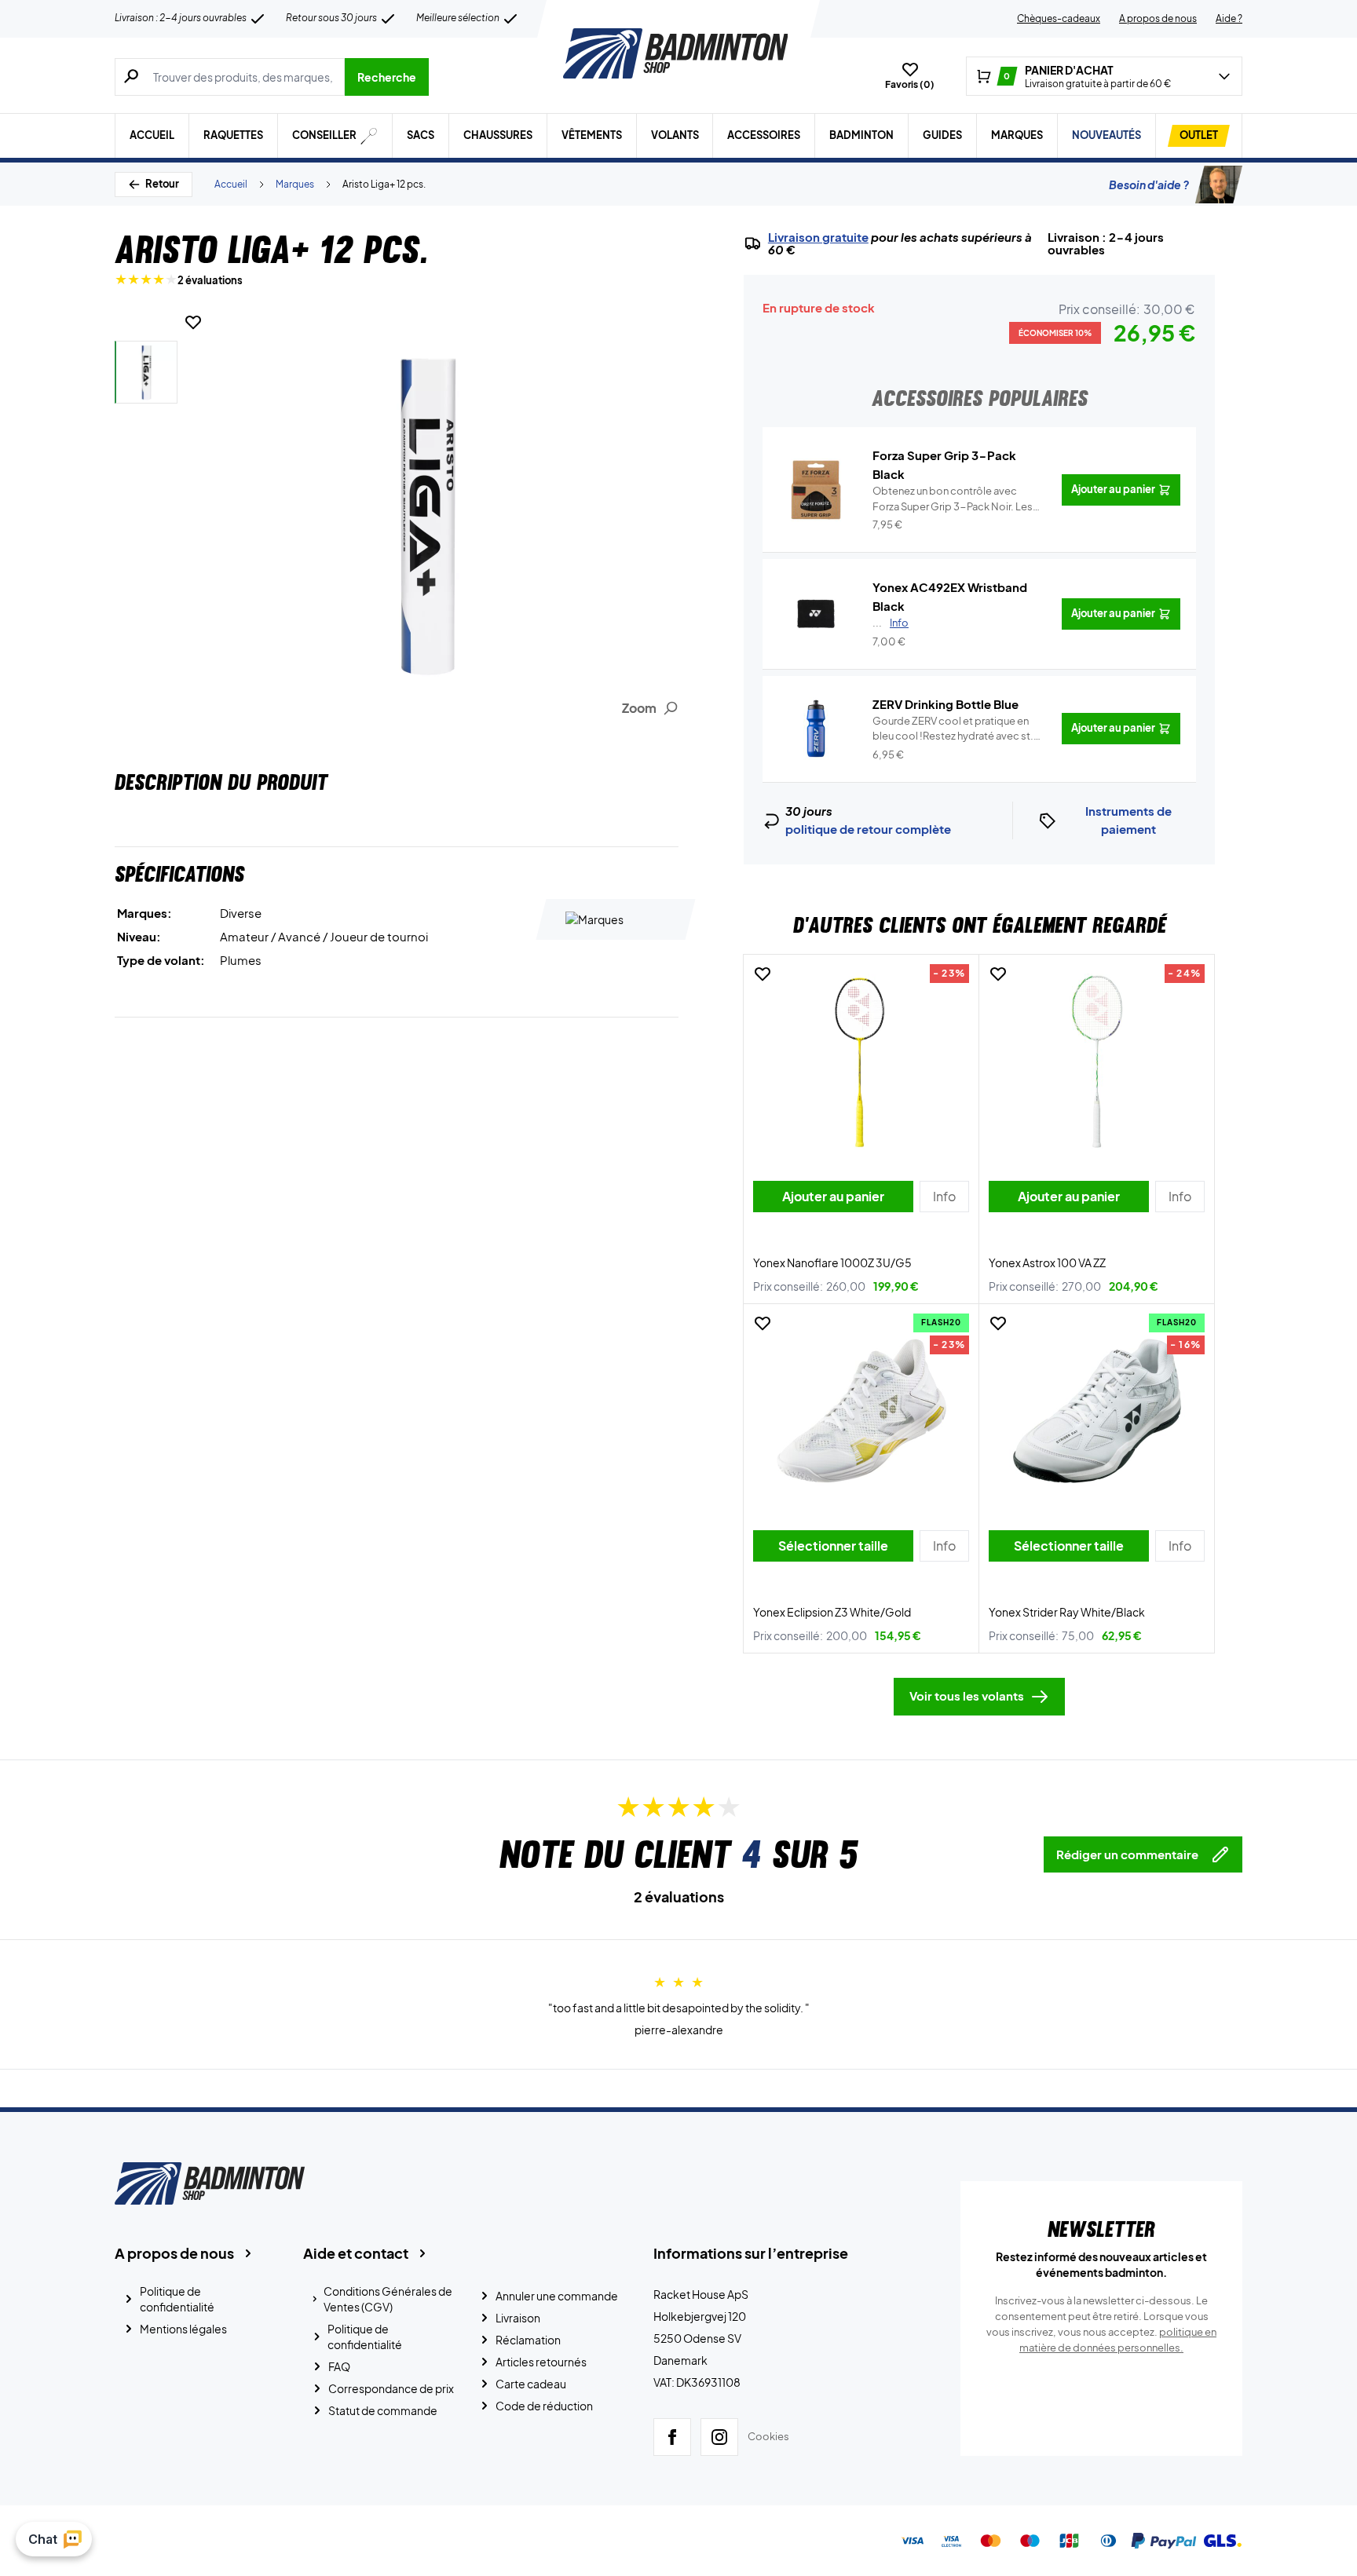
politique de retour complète (868, 829)
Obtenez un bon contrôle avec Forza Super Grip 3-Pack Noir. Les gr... (953, 499)
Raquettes (233, 135)
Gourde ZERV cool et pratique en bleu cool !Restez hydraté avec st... (956, 729)
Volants (675, 135)
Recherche (387, 77)
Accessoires (764, 135)
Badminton (861, 135)
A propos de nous (1158, 18)
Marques (1017, 135)
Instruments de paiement (1128, 820)
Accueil (152, 135)
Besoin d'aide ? (1149, 185)
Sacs (421, 135)
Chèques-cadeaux (1059, 18)
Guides (942, 135)
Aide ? (1229, 18)
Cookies (768, 2436)
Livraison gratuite (818, 237)
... (891, 623)
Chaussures (498, 135)
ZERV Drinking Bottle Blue (946, 704)
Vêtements (592, 135)
